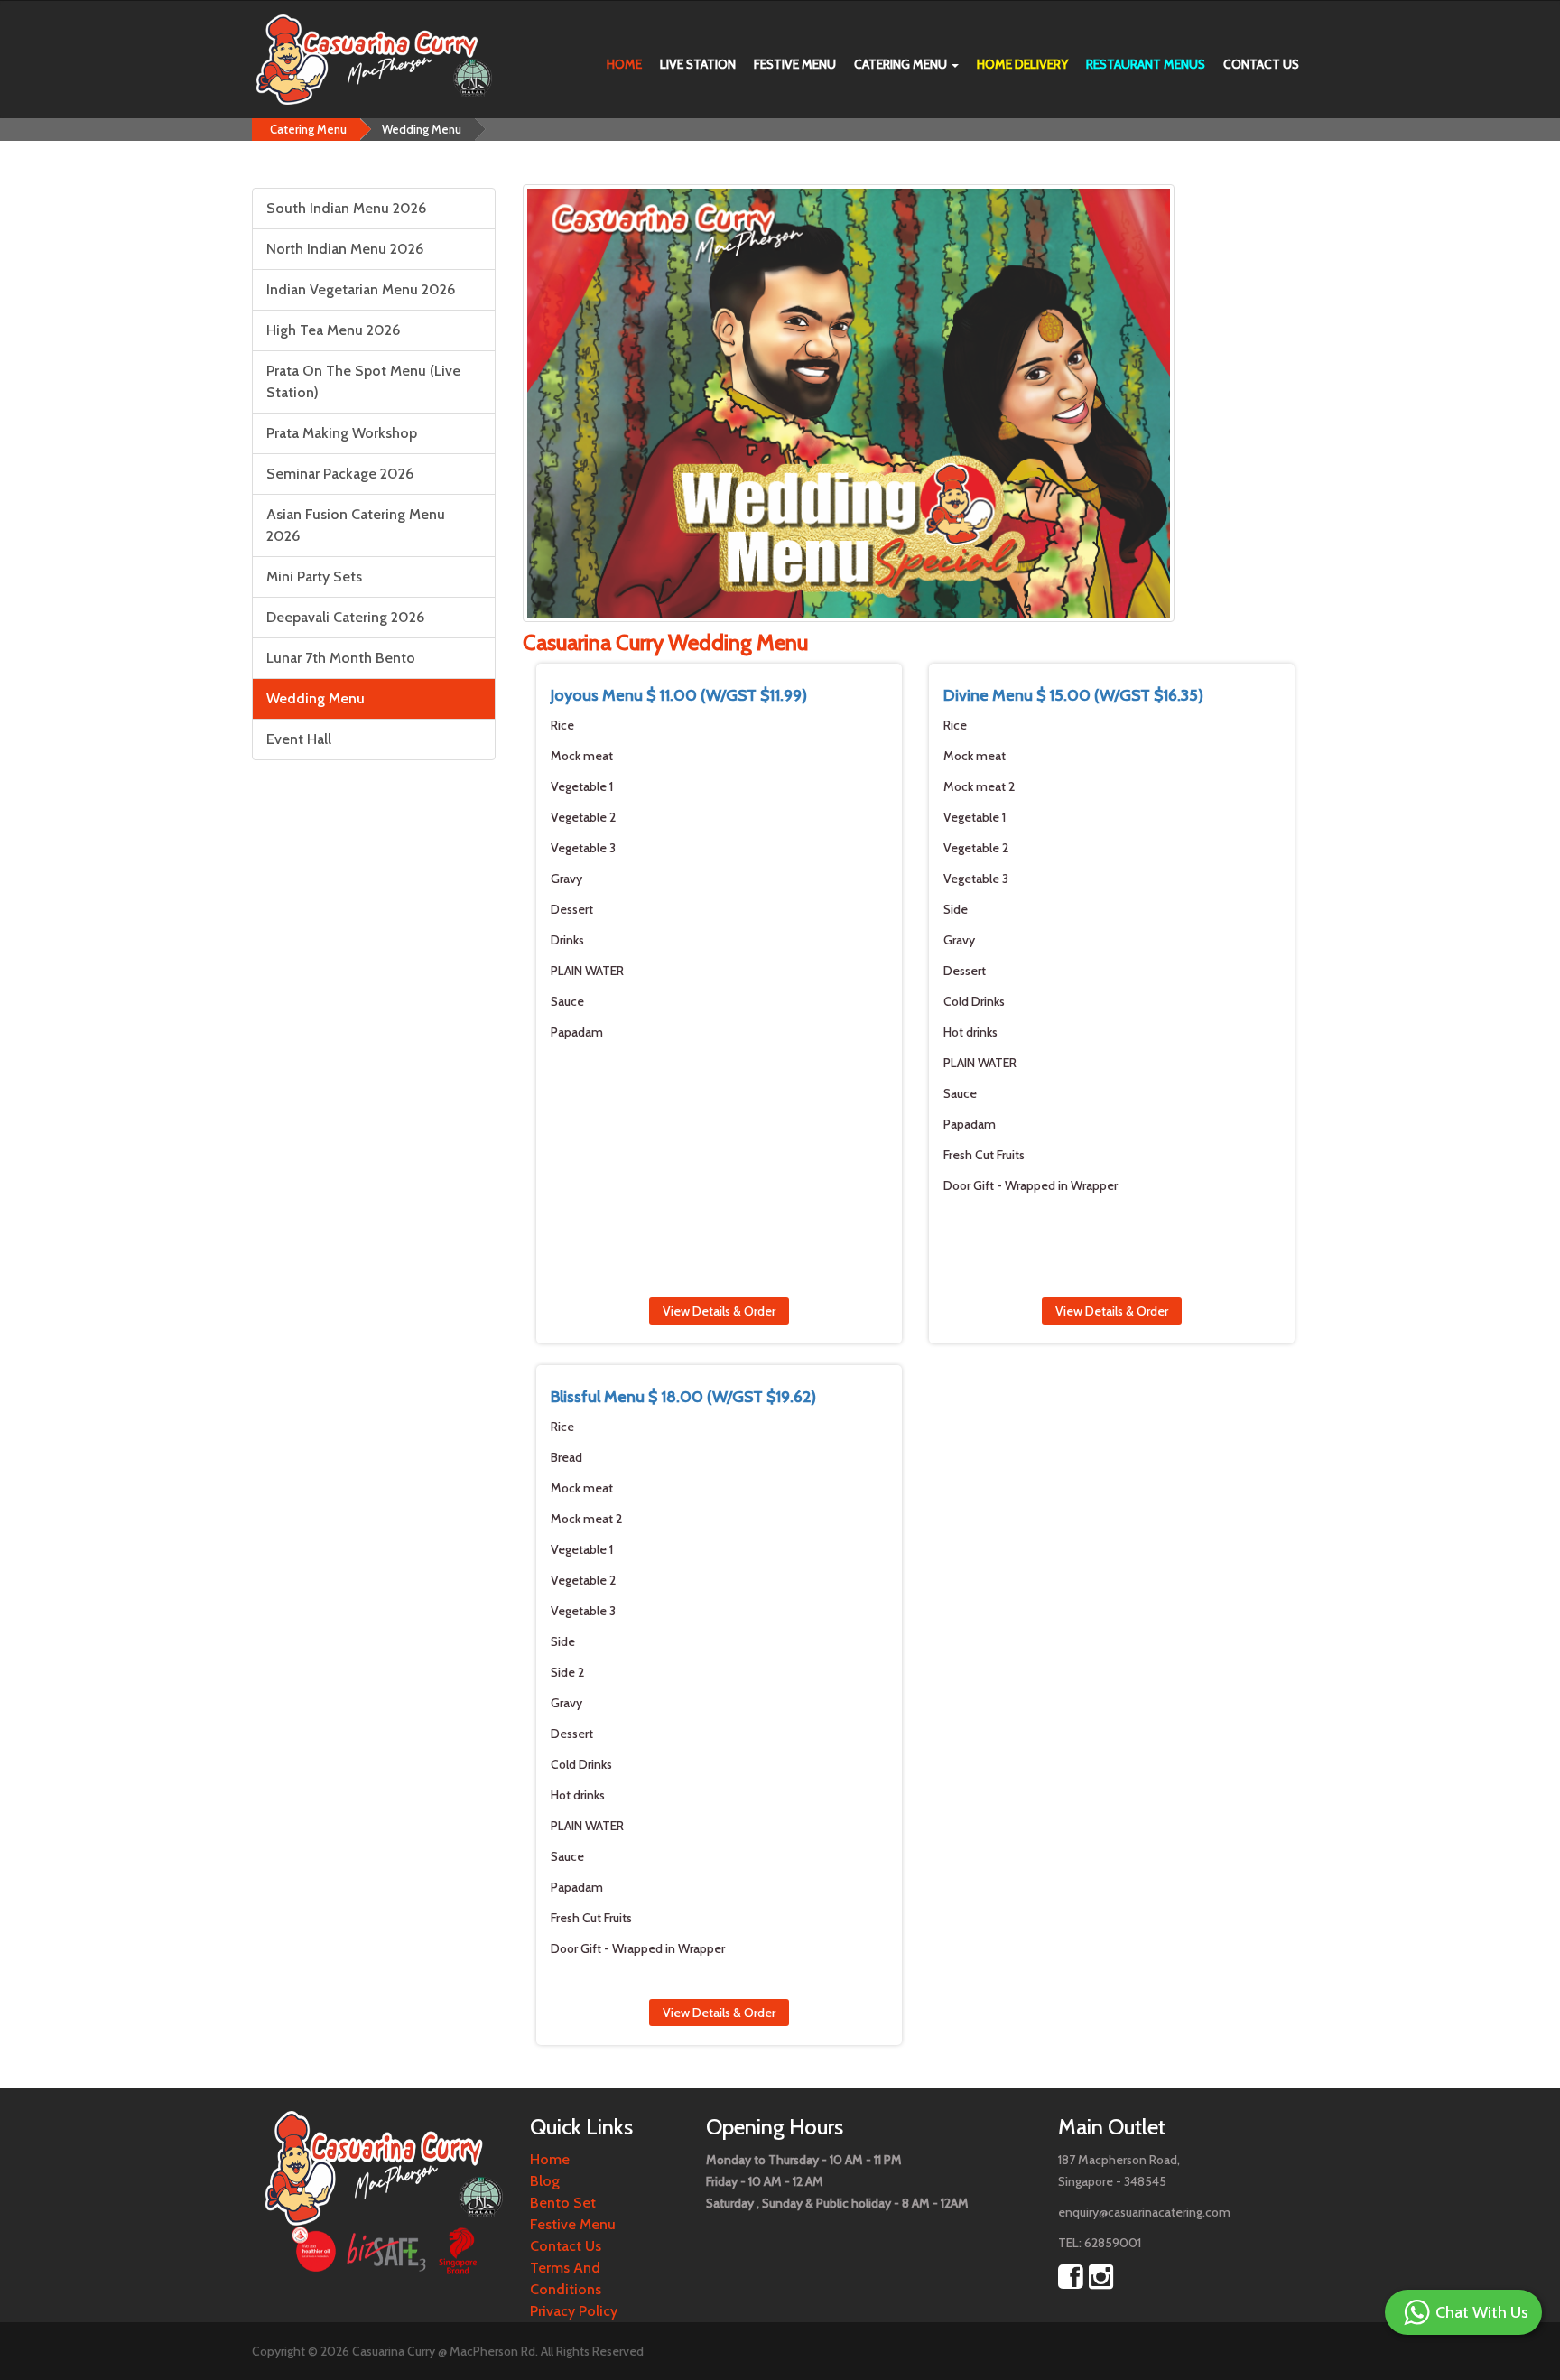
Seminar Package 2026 (340, 474)
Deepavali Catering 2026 (345, 617)
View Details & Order (719, 1311)
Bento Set (563, 2203)
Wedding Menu (422, 129)
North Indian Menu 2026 (345, 249)
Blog (545, 2181)
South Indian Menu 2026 (346, 208)
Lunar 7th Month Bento (341, 658)
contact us (566, 2246)
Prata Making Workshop (342, 433)
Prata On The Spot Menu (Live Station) (363, 381)
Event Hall (299, 739)
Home (624, 64)
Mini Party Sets (314, 576)
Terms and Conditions (566, 2278)
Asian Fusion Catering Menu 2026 (356, 525)
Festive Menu (795, 64)
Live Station (698, 64)
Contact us (1261, 64)
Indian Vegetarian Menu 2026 (361, 289)
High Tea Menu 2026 (333, 330)
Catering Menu (902, 64)
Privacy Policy (574, 2311)
